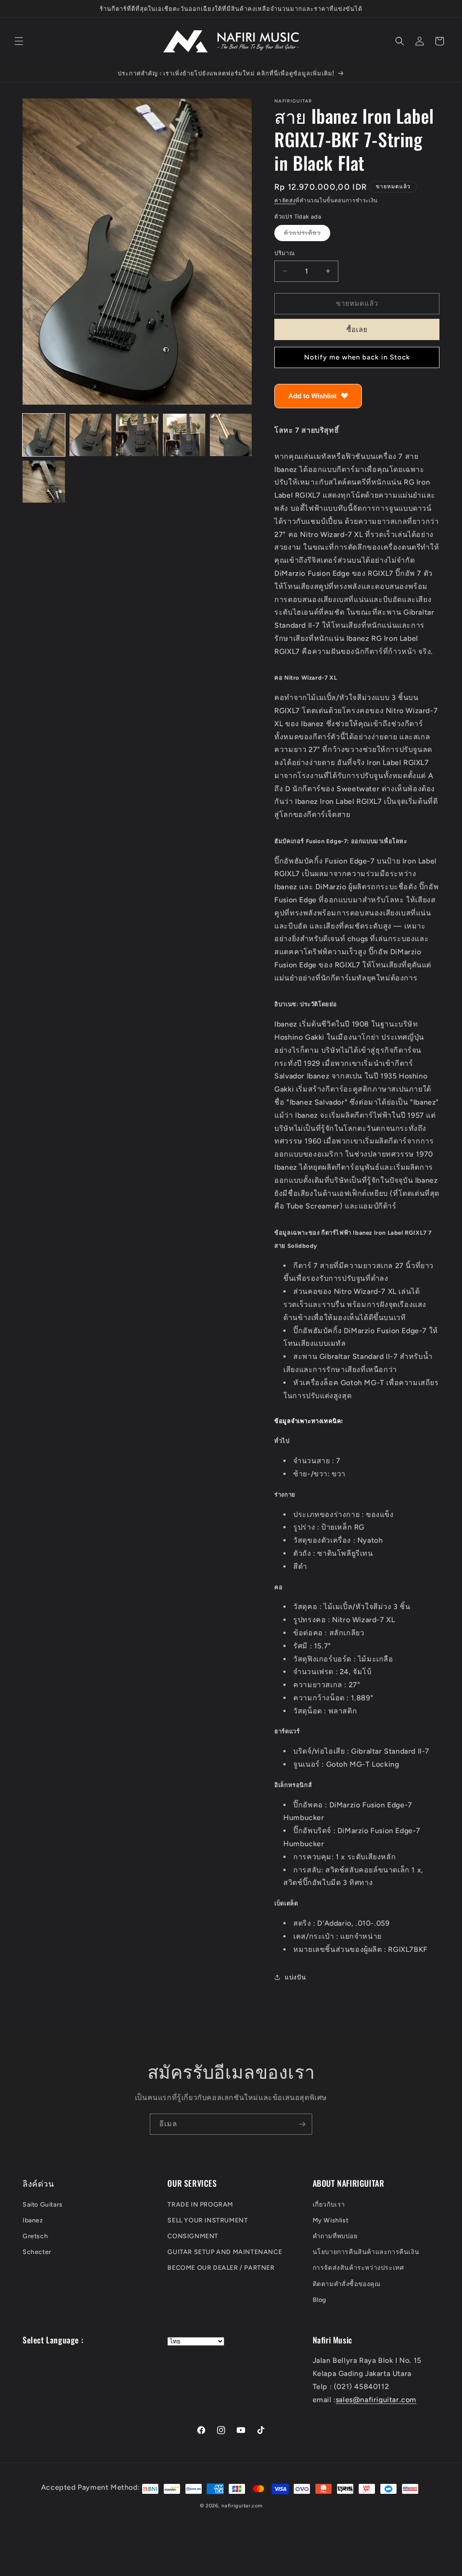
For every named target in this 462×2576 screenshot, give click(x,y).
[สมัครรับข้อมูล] (302, 2124)
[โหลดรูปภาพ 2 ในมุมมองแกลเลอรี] (91, 435)
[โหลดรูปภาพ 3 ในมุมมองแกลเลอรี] (137, 435)
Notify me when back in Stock (357, 357)
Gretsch (35, 2236)
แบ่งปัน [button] (295, 1977)
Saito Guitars (43, 2205)
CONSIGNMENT (193, 2236)
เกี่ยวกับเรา (329, 2205)
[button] (19, 41)
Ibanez (33, 2220)
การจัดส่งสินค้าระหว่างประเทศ (358, 2268)
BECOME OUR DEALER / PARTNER (221, 2268)
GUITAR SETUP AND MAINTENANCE (225, 2252)
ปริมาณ (284, 253)
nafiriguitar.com (242, 2506)
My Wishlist (331, 2220)
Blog (319, 2300)
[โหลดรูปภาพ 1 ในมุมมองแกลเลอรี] (44, 435)
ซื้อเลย (357, 330)
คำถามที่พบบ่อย (335, 2236)
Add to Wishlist (312, 396)
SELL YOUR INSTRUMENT (208, 2220)
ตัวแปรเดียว (307, 235)
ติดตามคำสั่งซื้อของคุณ (347, 2284)
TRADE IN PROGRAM (200, 2205)
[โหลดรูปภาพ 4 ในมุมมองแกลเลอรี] (184, 435)
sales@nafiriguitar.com (376, 2400)
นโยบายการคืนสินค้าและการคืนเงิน (366, 2252)
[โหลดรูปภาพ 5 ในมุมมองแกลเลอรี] (231, 435)
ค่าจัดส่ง (285, 201)
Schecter (37, 2252)
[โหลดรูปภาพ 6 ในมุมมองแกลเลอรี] (44, 482)
